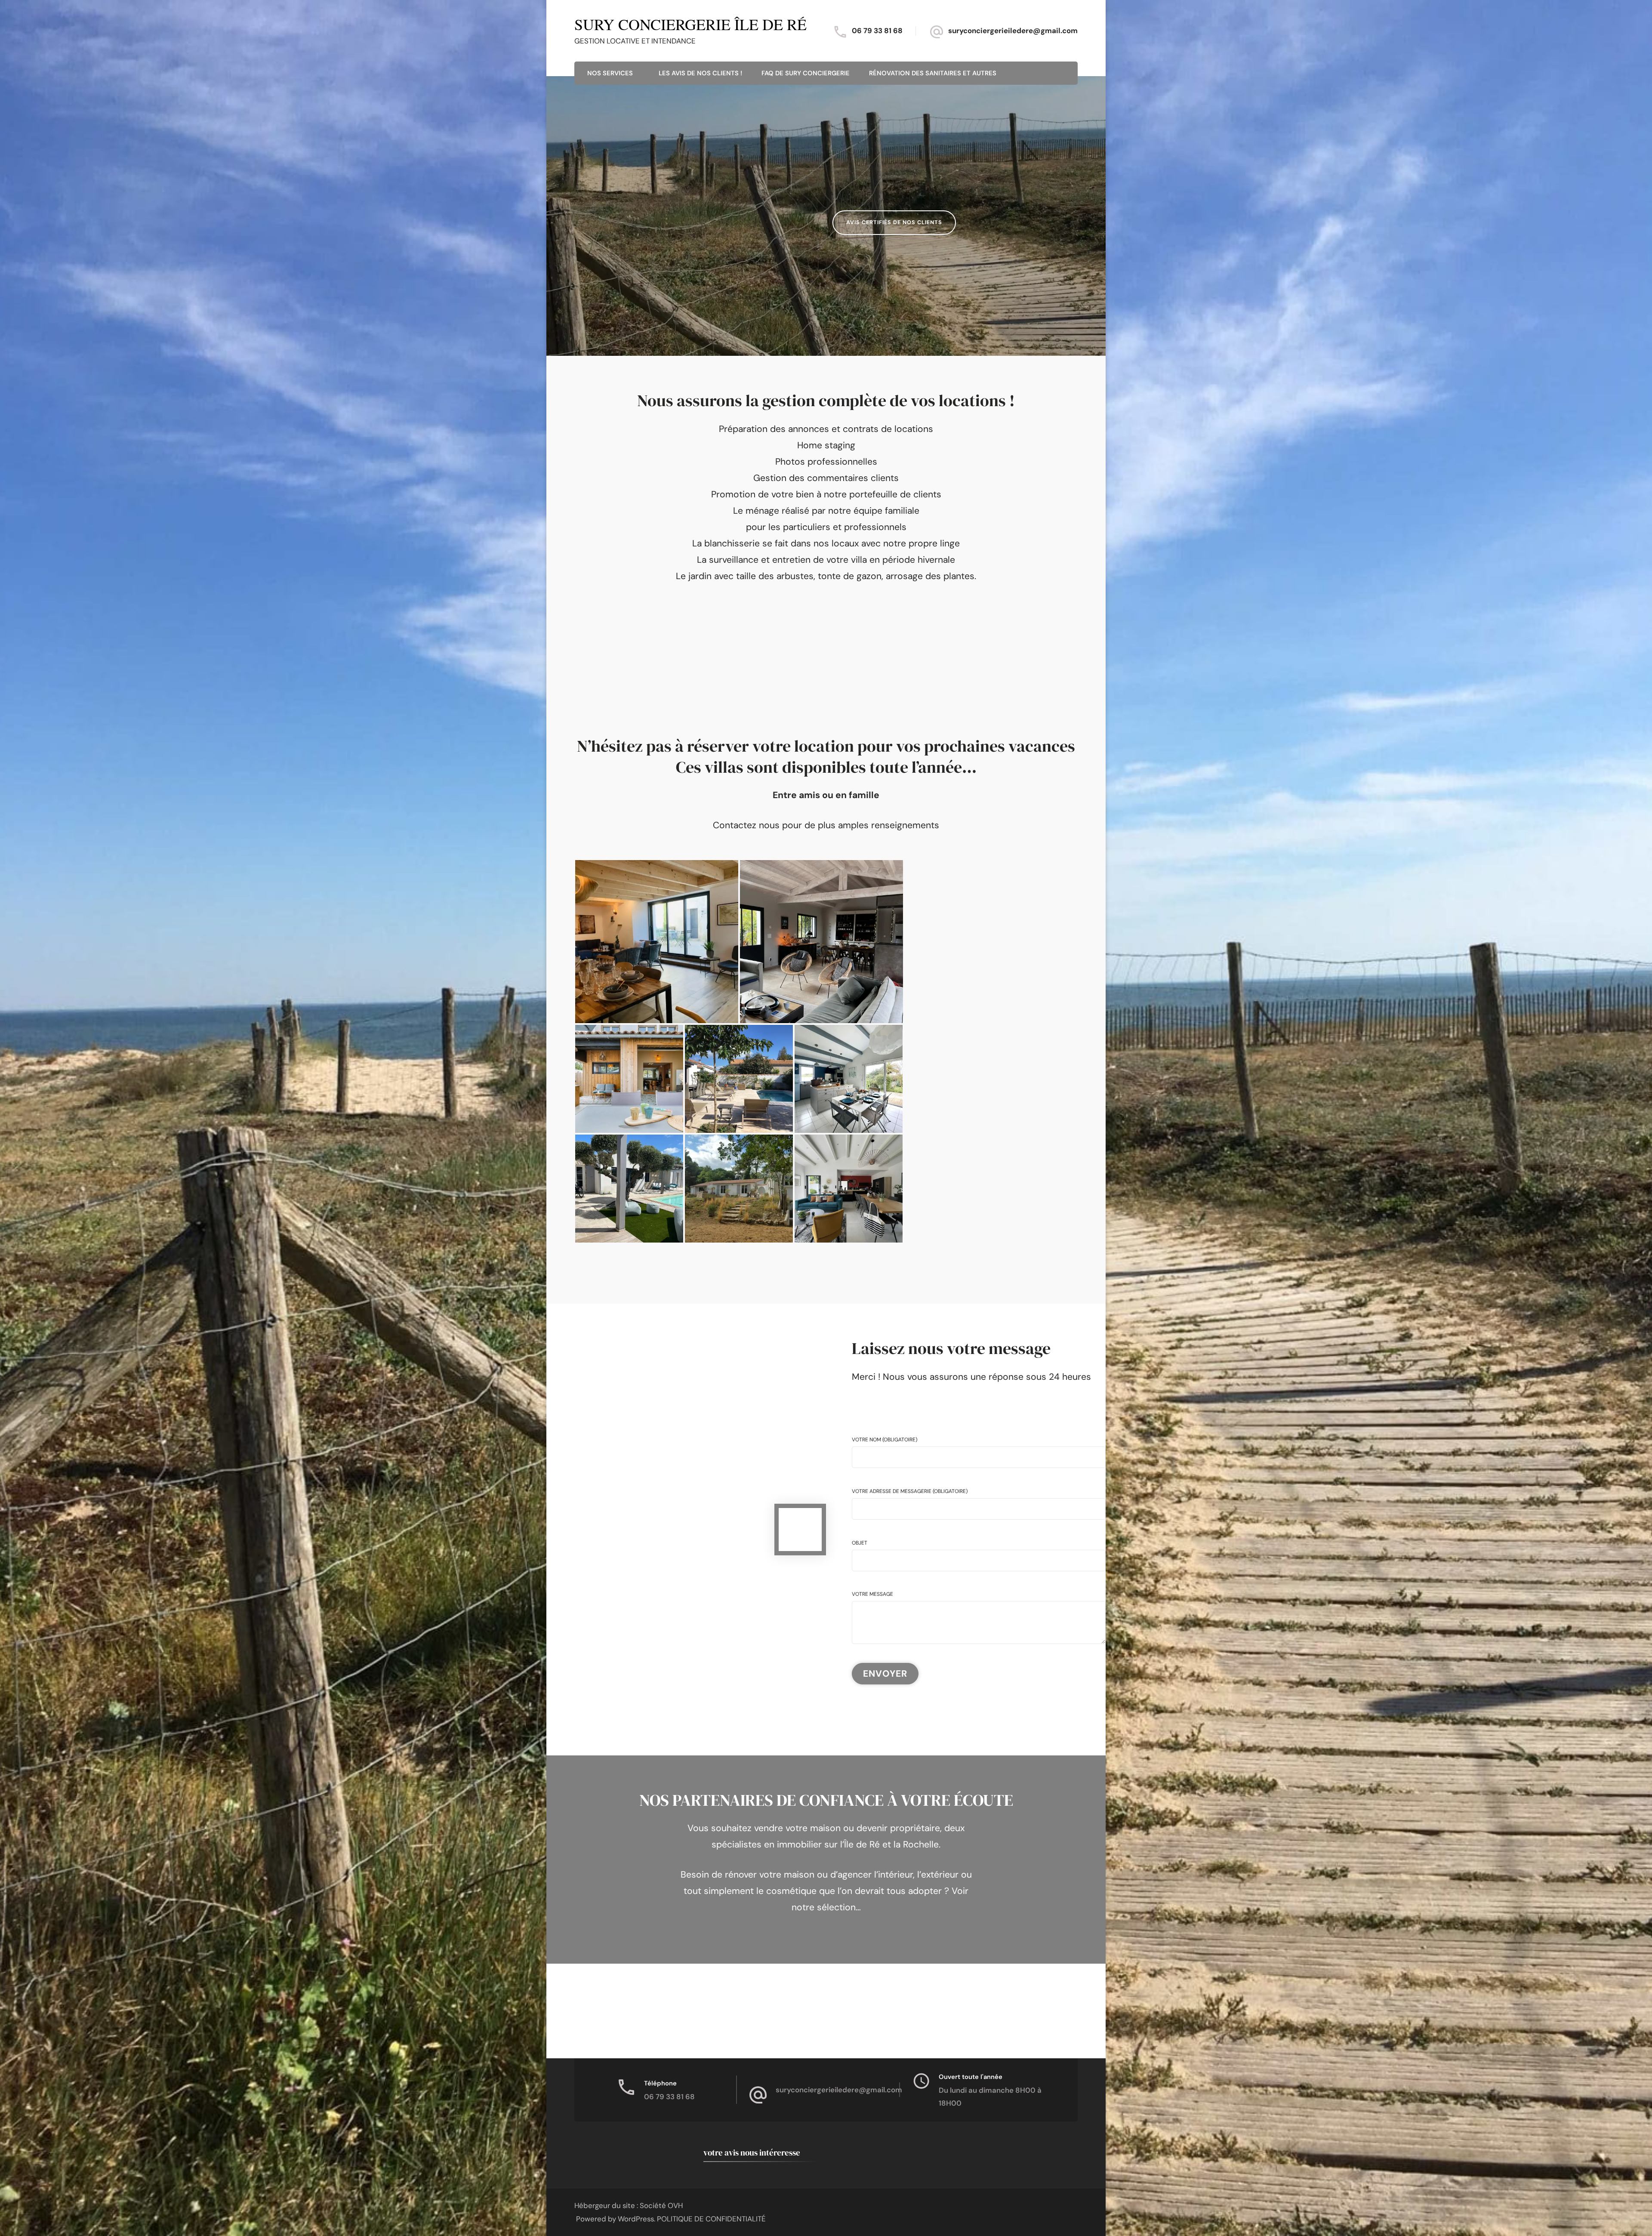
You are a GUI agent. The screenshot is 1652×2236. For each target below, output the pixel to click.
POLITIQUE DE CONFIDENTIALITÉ (711, 2219)
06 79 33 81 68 (877, 31)
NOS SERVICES (610, 73)
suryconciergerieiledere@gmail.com (1013, 31)
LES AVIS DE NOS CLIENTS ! (700, 73)
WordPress (636, 2219)
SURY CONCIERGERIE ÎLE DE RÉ (690, 24)
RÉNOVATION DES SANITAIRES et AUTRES (933, 73)
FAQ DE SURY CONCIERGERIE (806, 73)
